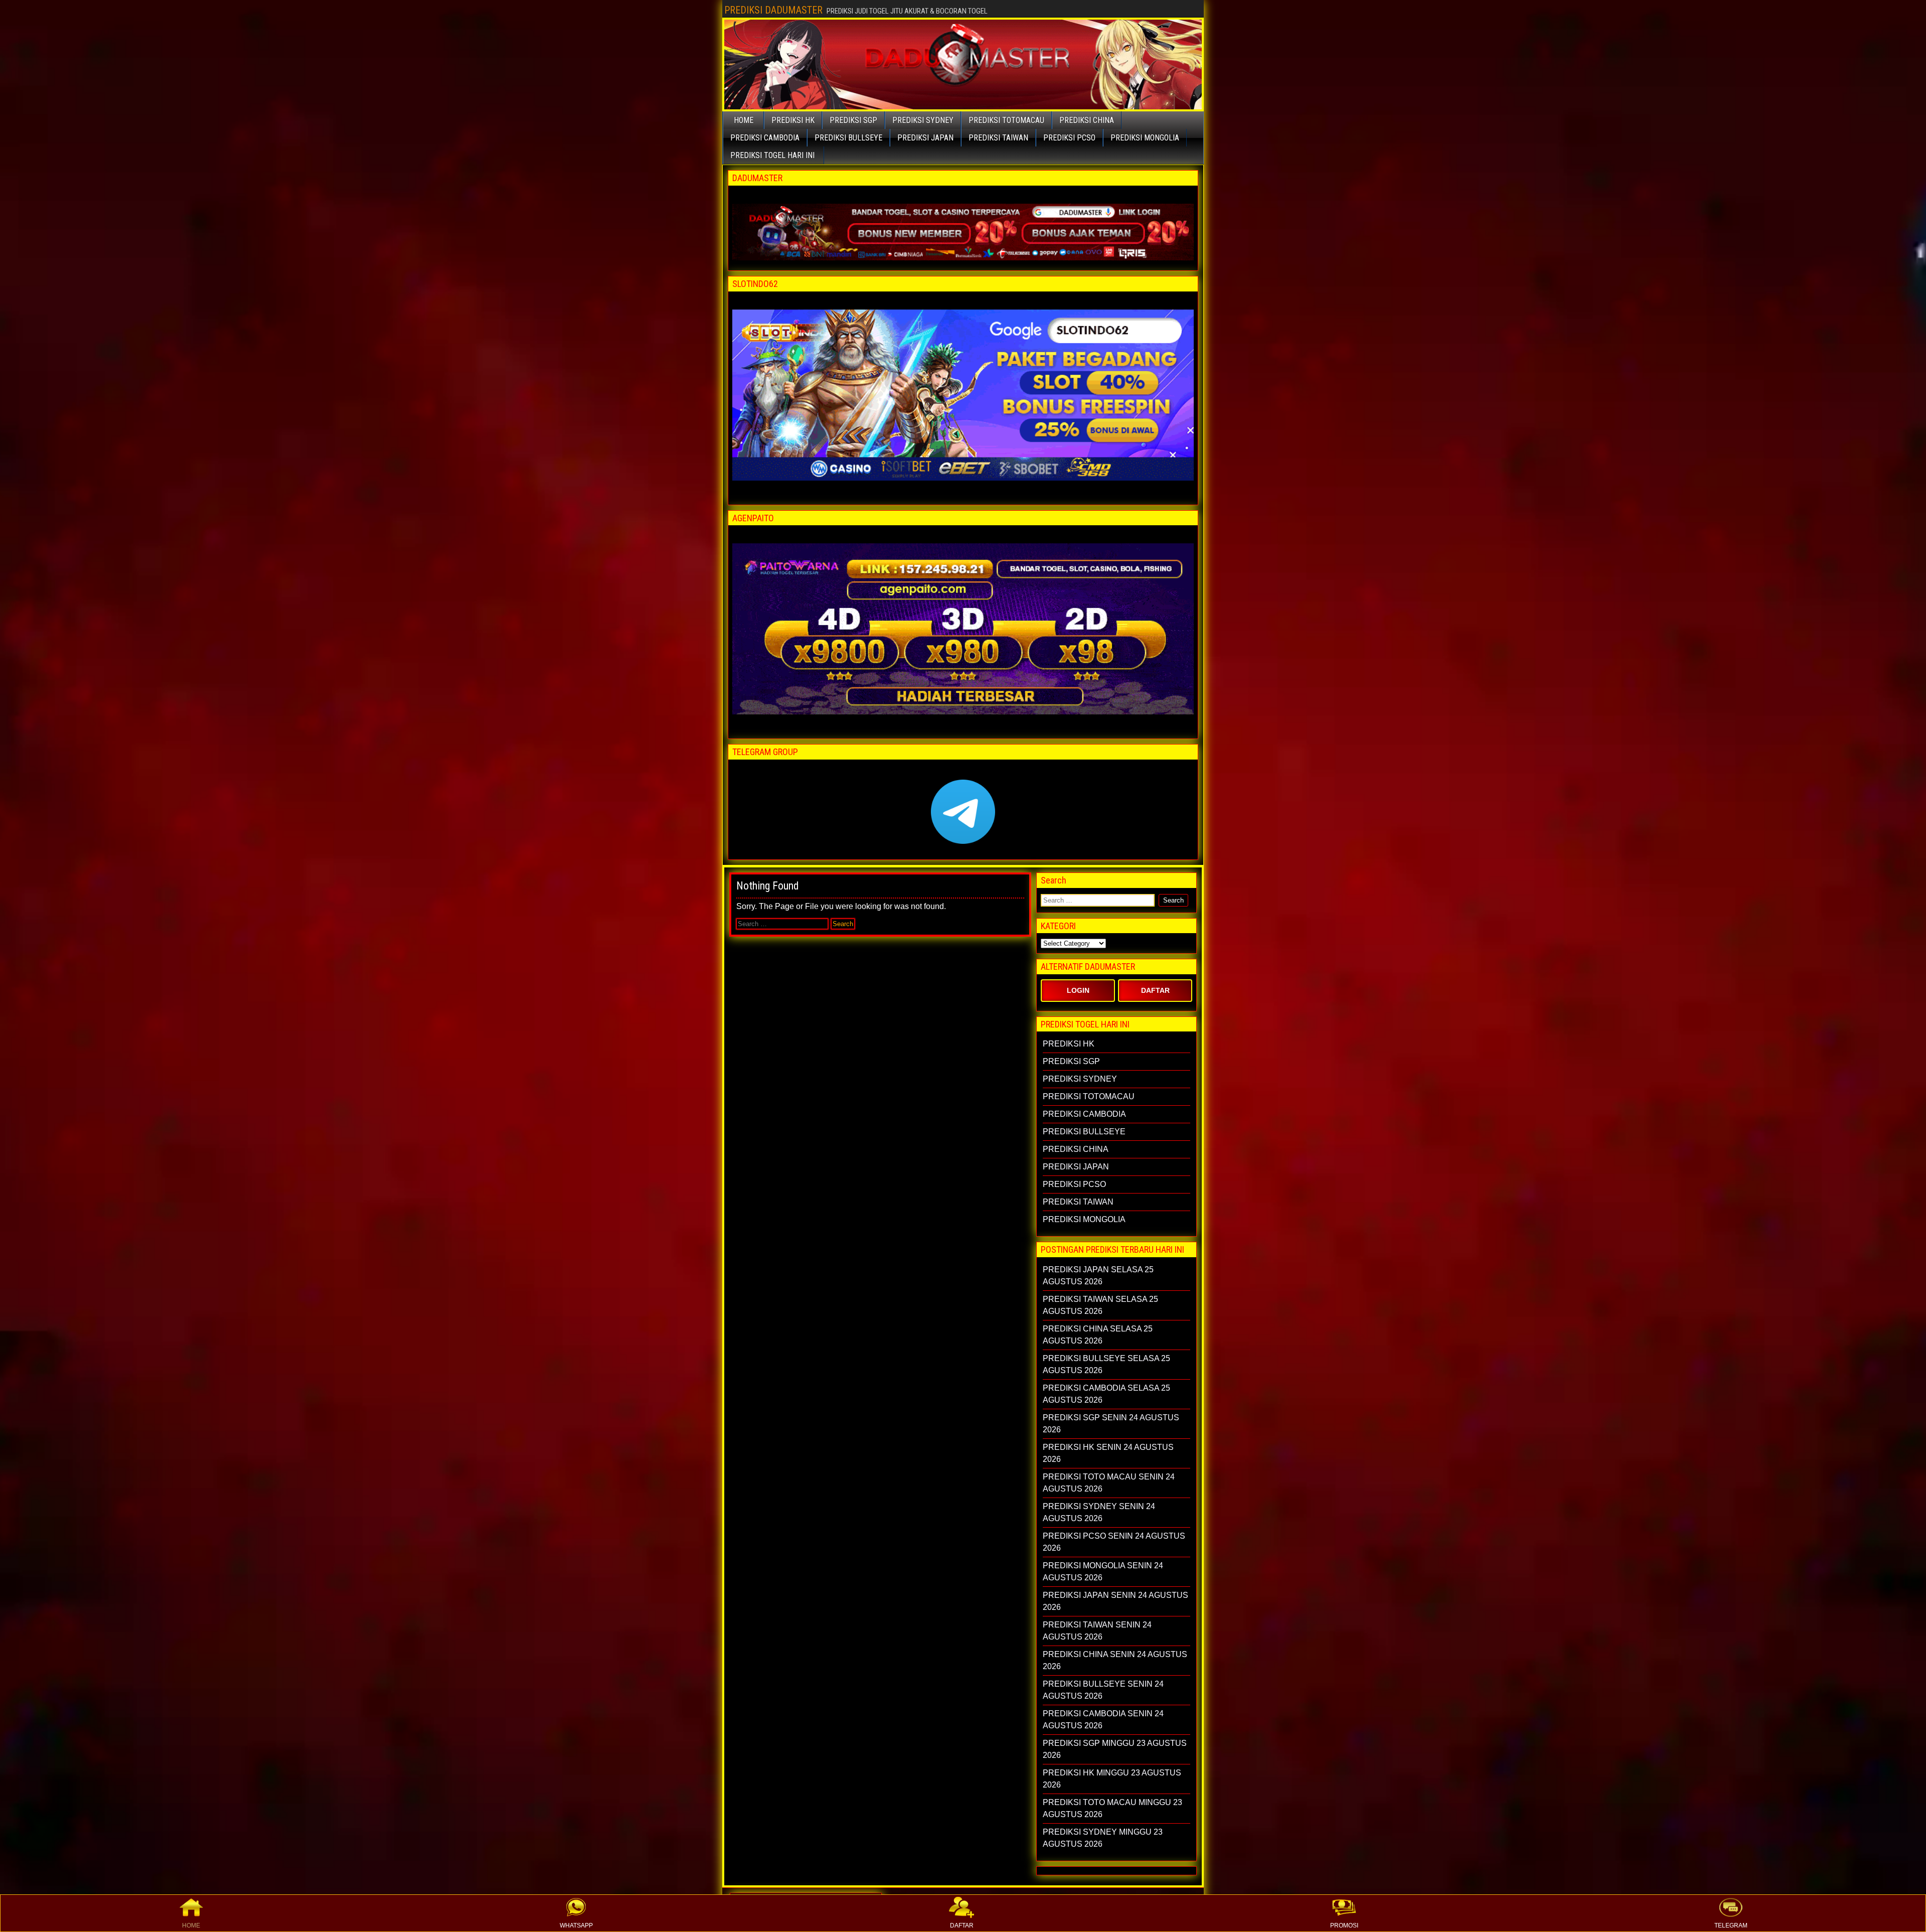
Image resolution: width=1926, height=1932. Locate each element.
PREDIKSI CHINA (1087, 120)
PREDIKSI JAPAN (925, 138)
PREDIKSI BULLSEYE (848, 138)
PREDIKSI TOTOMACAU (1006, 120)
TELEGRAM (1731, 1925)
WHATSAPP (576, 1925)
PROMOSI (1344, 1925)
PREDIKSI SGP (853, 120)
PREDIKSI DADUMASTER (773, 10)
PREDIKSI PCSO (1069, 138)
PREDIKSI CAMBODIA (765, 138)
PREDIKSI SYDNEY (923, 120)
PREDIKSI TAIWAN (998, 138)
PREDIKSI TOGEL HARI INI (772, 155)
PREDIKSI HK (793, 120)
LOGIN (1078, 990)
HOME (191, 1925)
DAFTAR (962, 1925)
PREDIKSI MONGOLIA (1145, 138)
